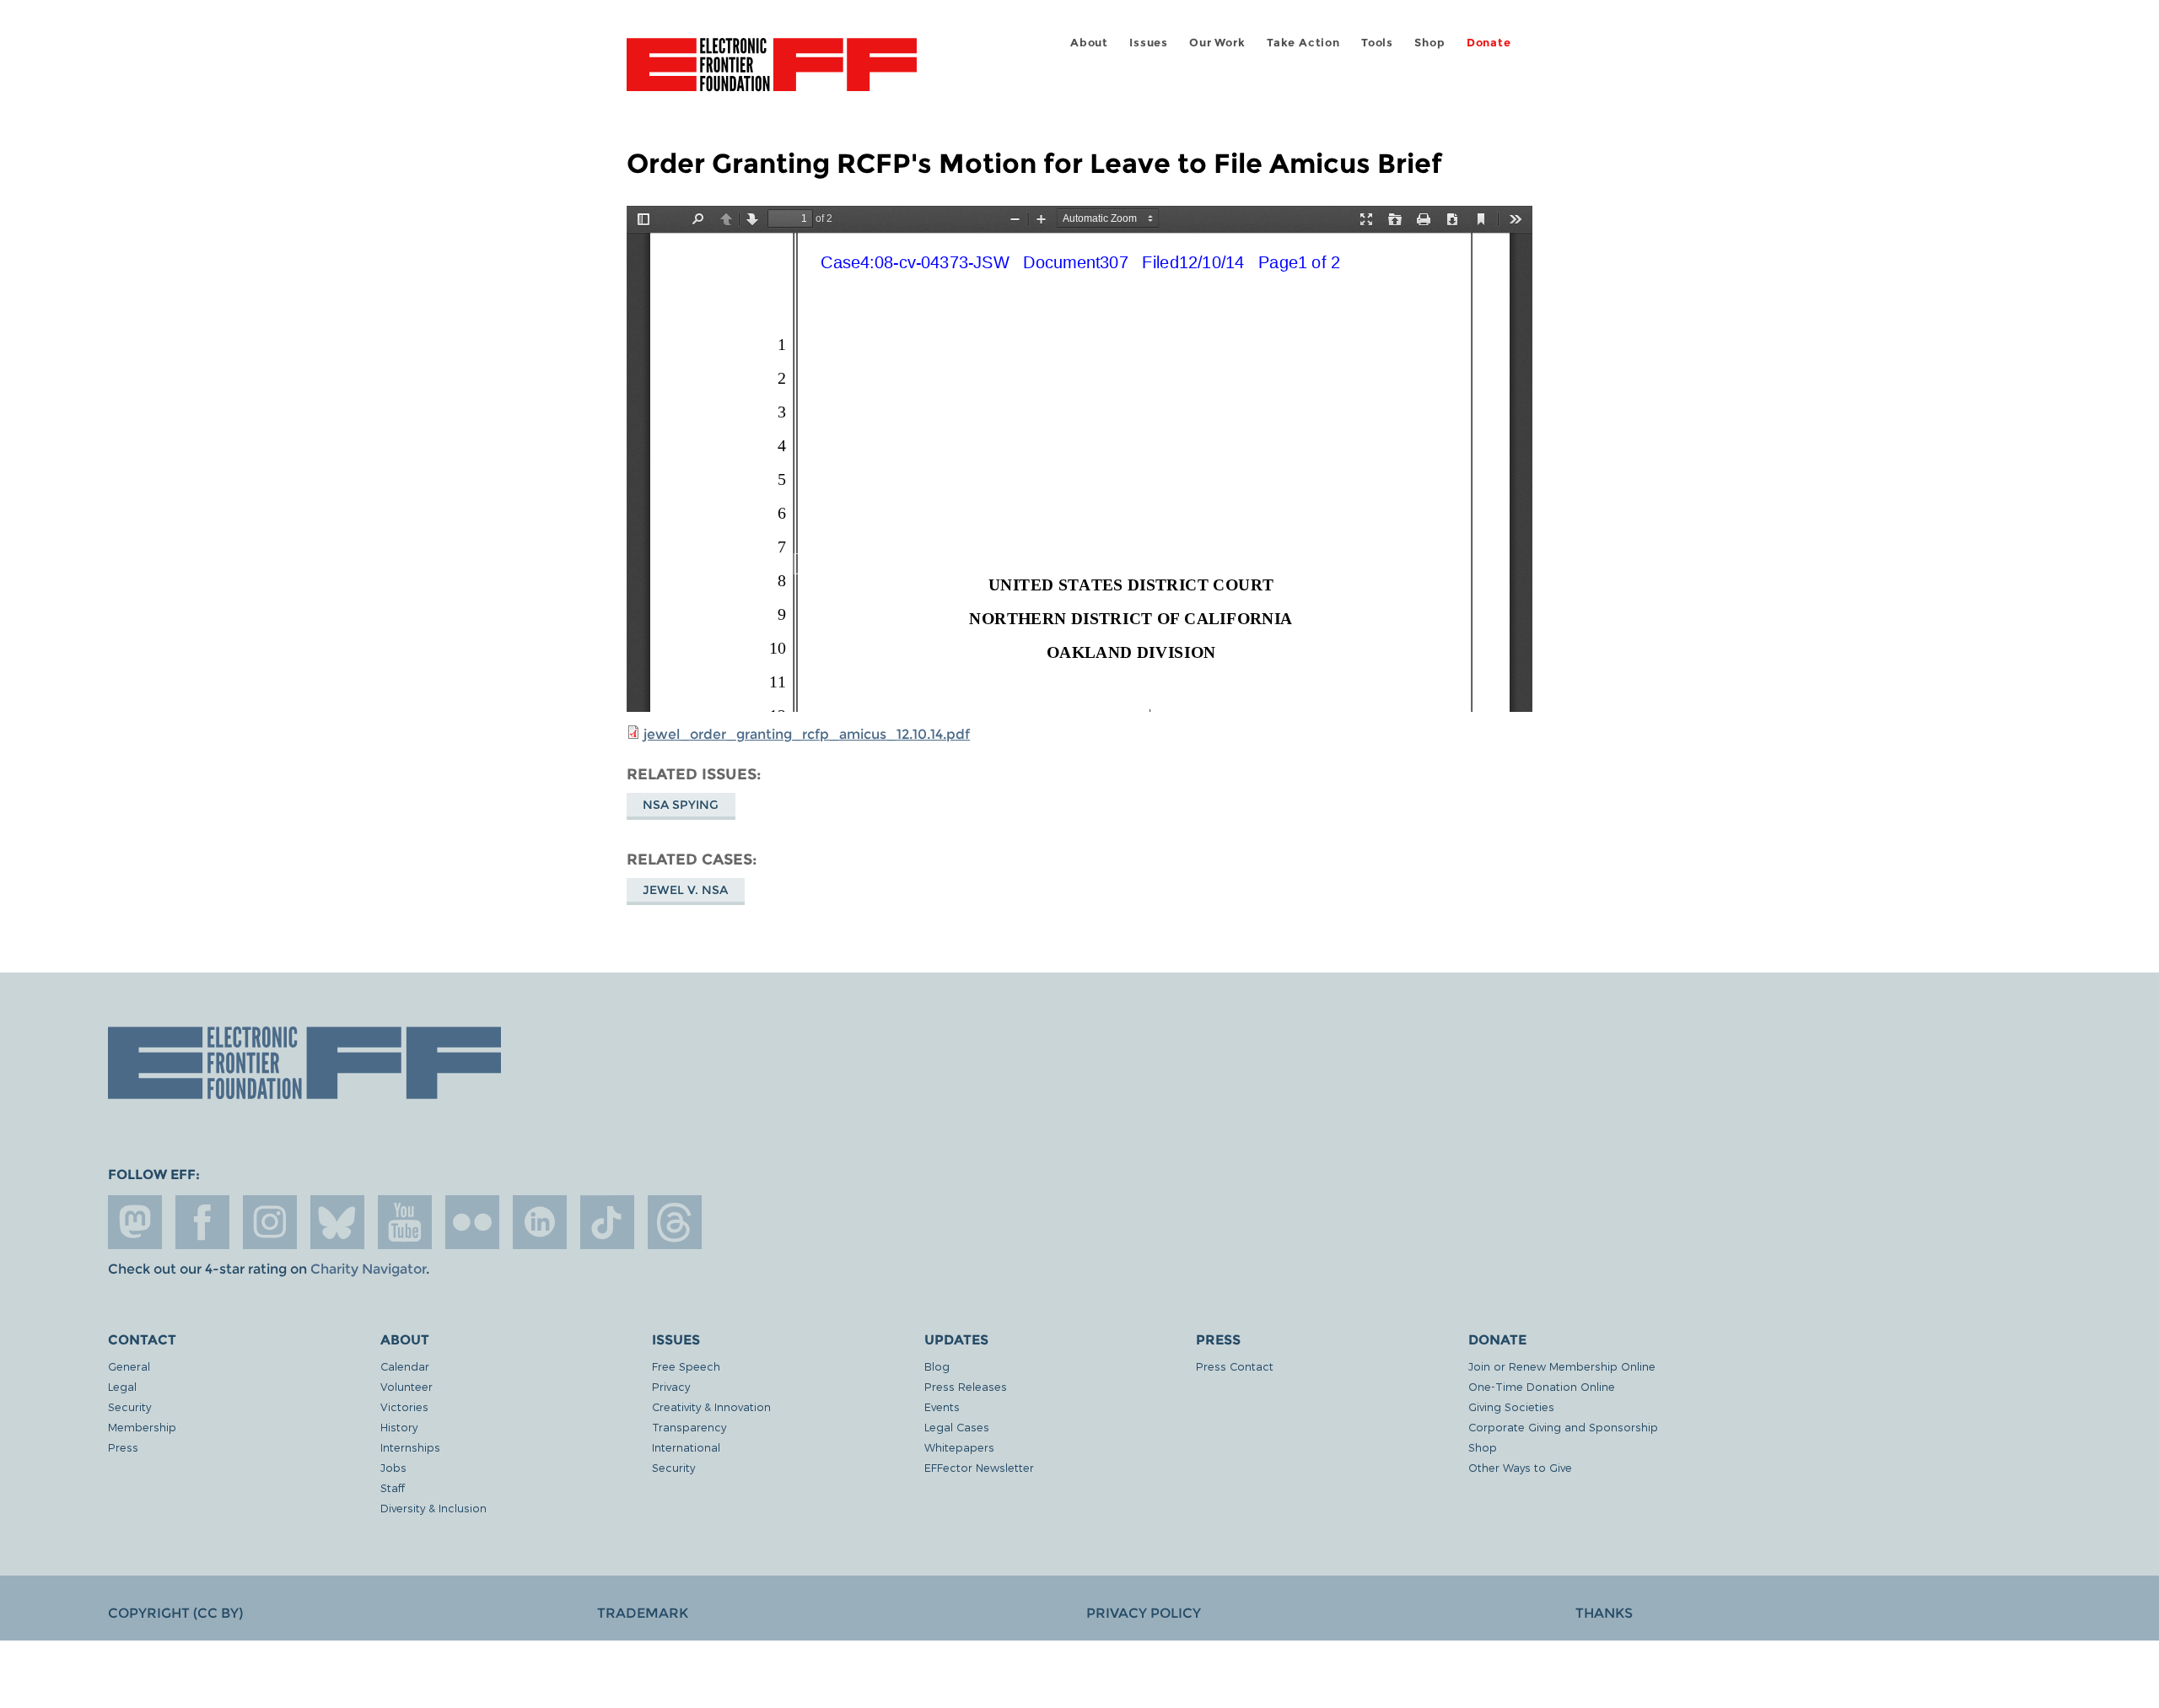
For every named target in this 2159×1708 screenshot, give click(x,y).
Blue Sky (337, 1222)
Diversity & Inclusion (433, 1508)
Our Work (1217, 43)
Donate (1489, 43)
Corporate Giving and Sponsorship (1563, 1427)
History (399, 1427)
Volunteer (406, 1386)
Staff (393, 1487)
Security (129, 1406)
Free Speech (686, 1366)
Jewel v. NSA (685, 890)
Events (942, 1406)
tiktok (607, 1222)
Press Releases (966, 1386)
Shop (1429, 43)
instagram (270, 1222)
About (1089, 43)
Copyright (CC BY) (175, 1613)
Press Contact (1235, 1366)
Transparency (689, 1427)
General (129, 1366)
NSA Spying (681, 805)
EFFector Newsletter (979, 1467)
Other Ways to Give (1520, 1467)
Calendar (405, 1366)
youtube (405, 1222)
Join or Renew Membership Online (1562, 1366)
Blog (937, 1366)
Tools (1377, 43)
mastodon (135, 1222)
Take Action (1303, 43)
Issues (1149, 43)
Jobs (393, 1467)
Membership (142, 1427)
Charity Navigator (368, 1269)
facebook (202, 1222)
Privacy (671, 1386)
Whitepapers (959, 1447)
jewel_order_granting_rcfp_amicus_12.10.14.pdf (807, 734)
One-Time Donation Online (1542, 1386)
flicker (472, 1222)
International (686, 1447)
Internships (410, 1447)
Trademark (643, 1613)
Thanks (1604, 1613)
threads (675, 1222)
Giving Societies (1511, 1406)
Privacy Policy (1144, 1613)
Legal (122, 1386)
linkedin (540, 1222)
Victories (404, 1406)
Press (123, 1447)
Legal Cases (957, 1427)
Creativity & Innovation (711, 1406)
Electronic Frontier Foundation (772, 74)
